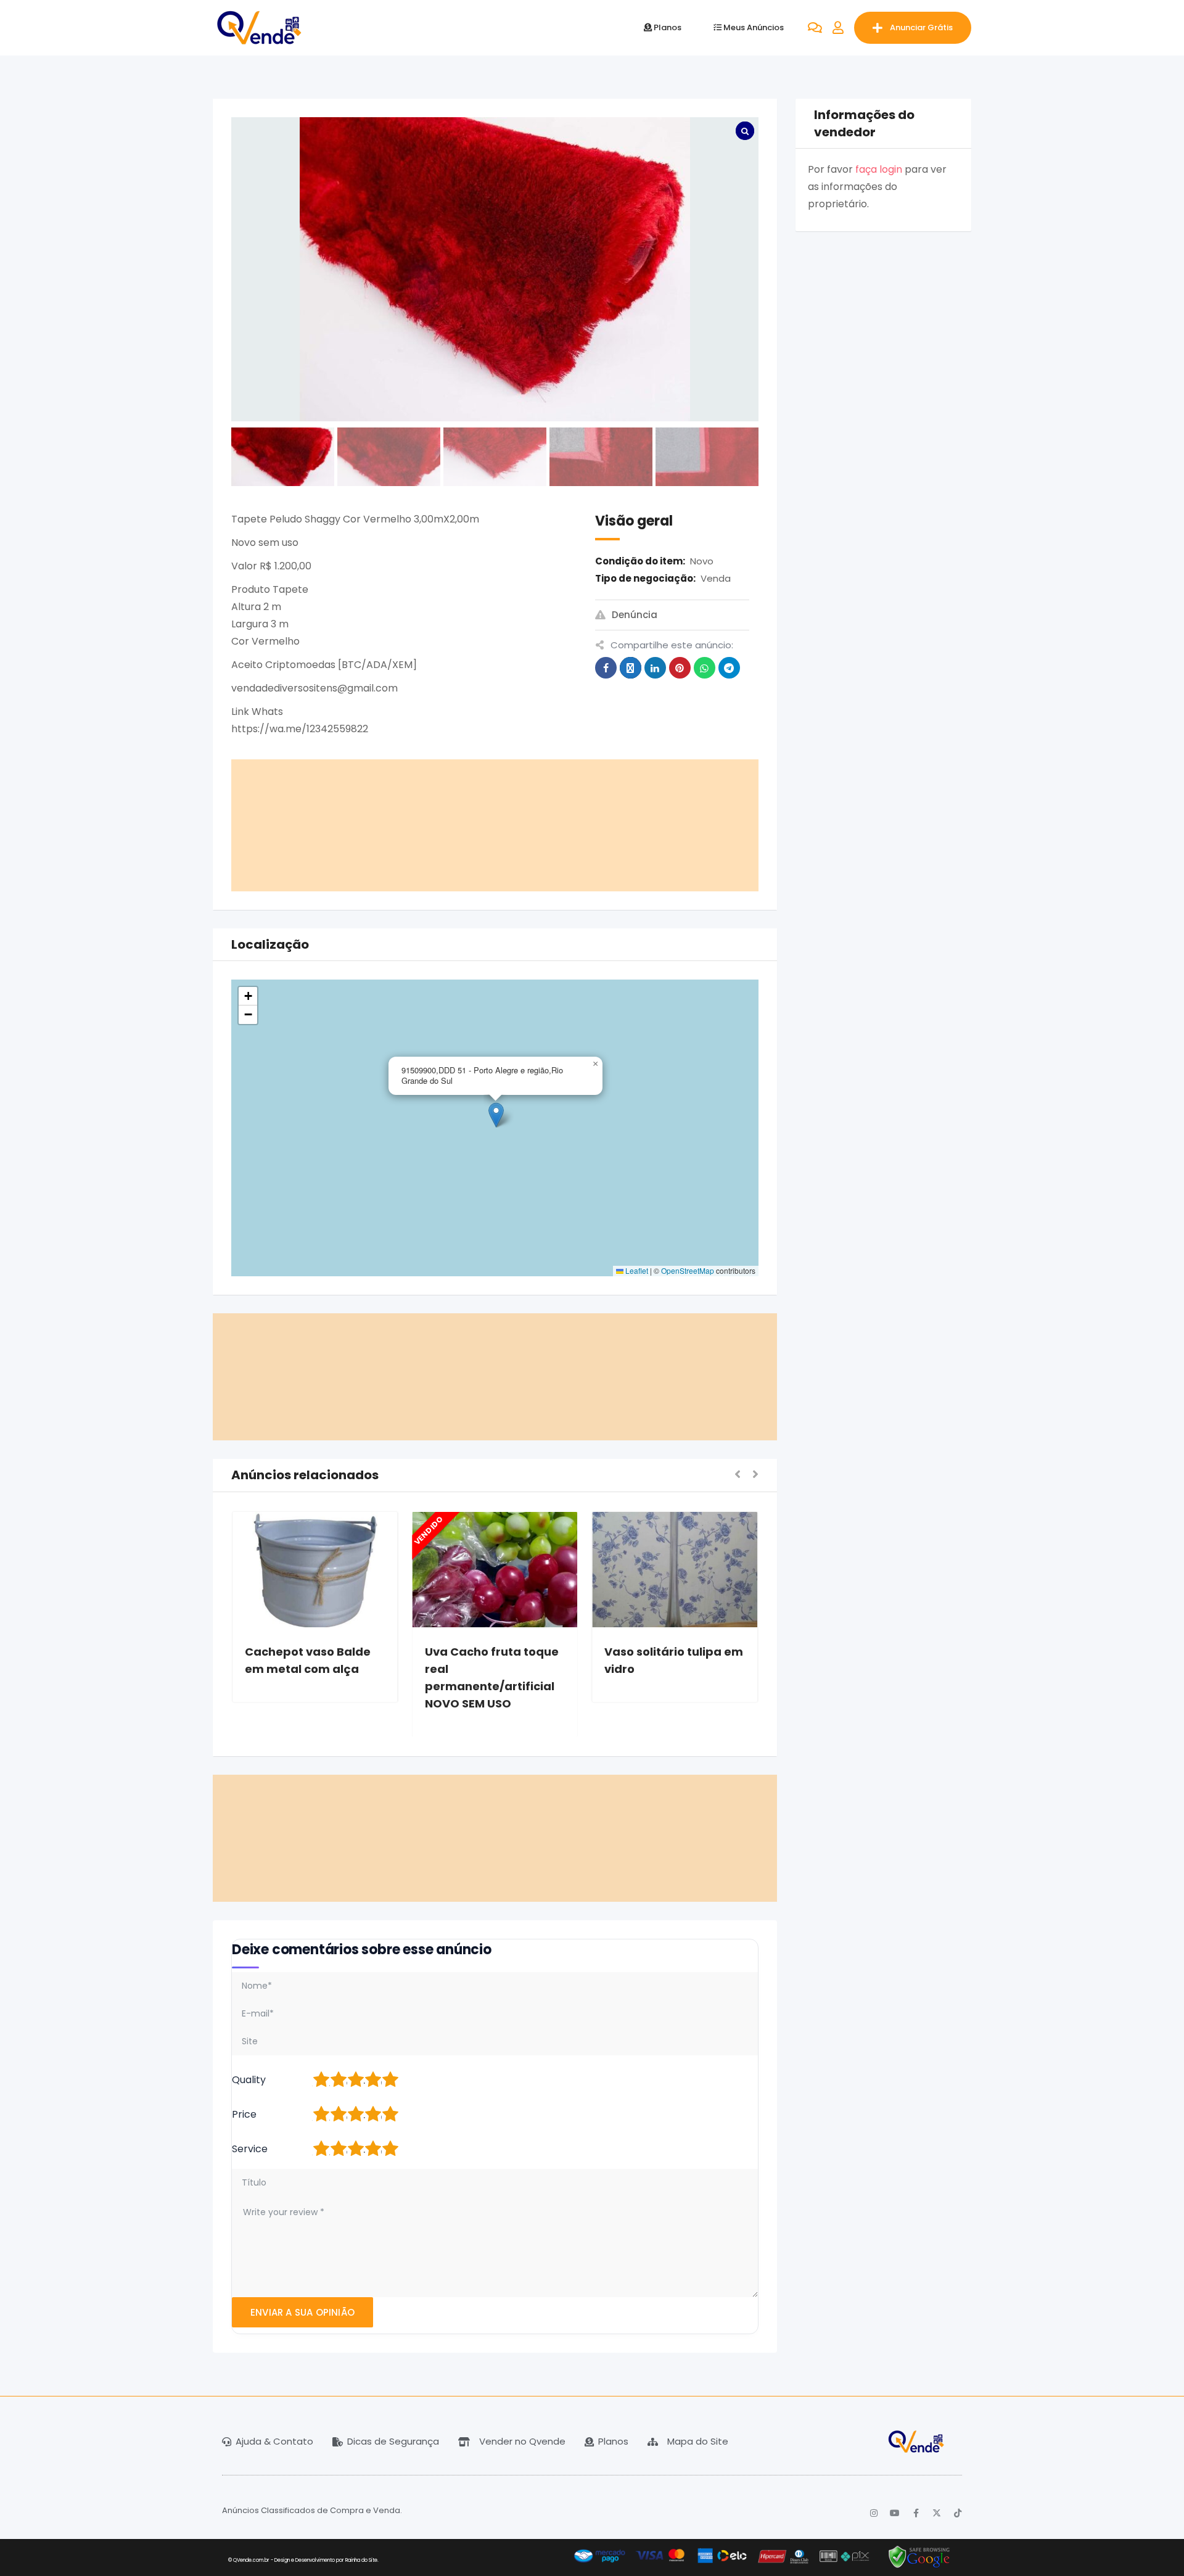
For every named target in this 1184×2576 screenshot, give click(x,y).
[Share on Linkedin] (655, 668)
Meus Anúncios (753, 27)
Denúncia (635, 615)
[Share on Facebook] (606, 668)
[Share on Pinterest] (680, 668)
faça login (879, 169)
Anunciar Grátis (921, 27)
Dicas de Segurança (393, 2441)
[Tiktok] (958, 2513)
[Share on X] (631, 668)
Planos (667, 27)
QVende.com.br (251, 2560)
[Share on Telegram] (729, 668)
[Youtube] (895, 2513)
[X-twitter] (937, 2513)
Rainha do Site (361, 2560)
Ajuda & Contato (274, 2441)
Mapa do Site (698, 2441)
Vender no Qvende (522, 2441)
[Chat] (815, 28)
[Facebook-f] (916, 2513)
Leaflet (636, 1270)
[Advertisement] (495, 825)
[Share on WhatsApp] (705, 668)
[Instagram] (874, 2513)
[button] (595, 1064)
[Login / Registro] (838, 28)
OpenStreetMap (688, 1270)
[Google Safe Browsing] (919, 2557)
